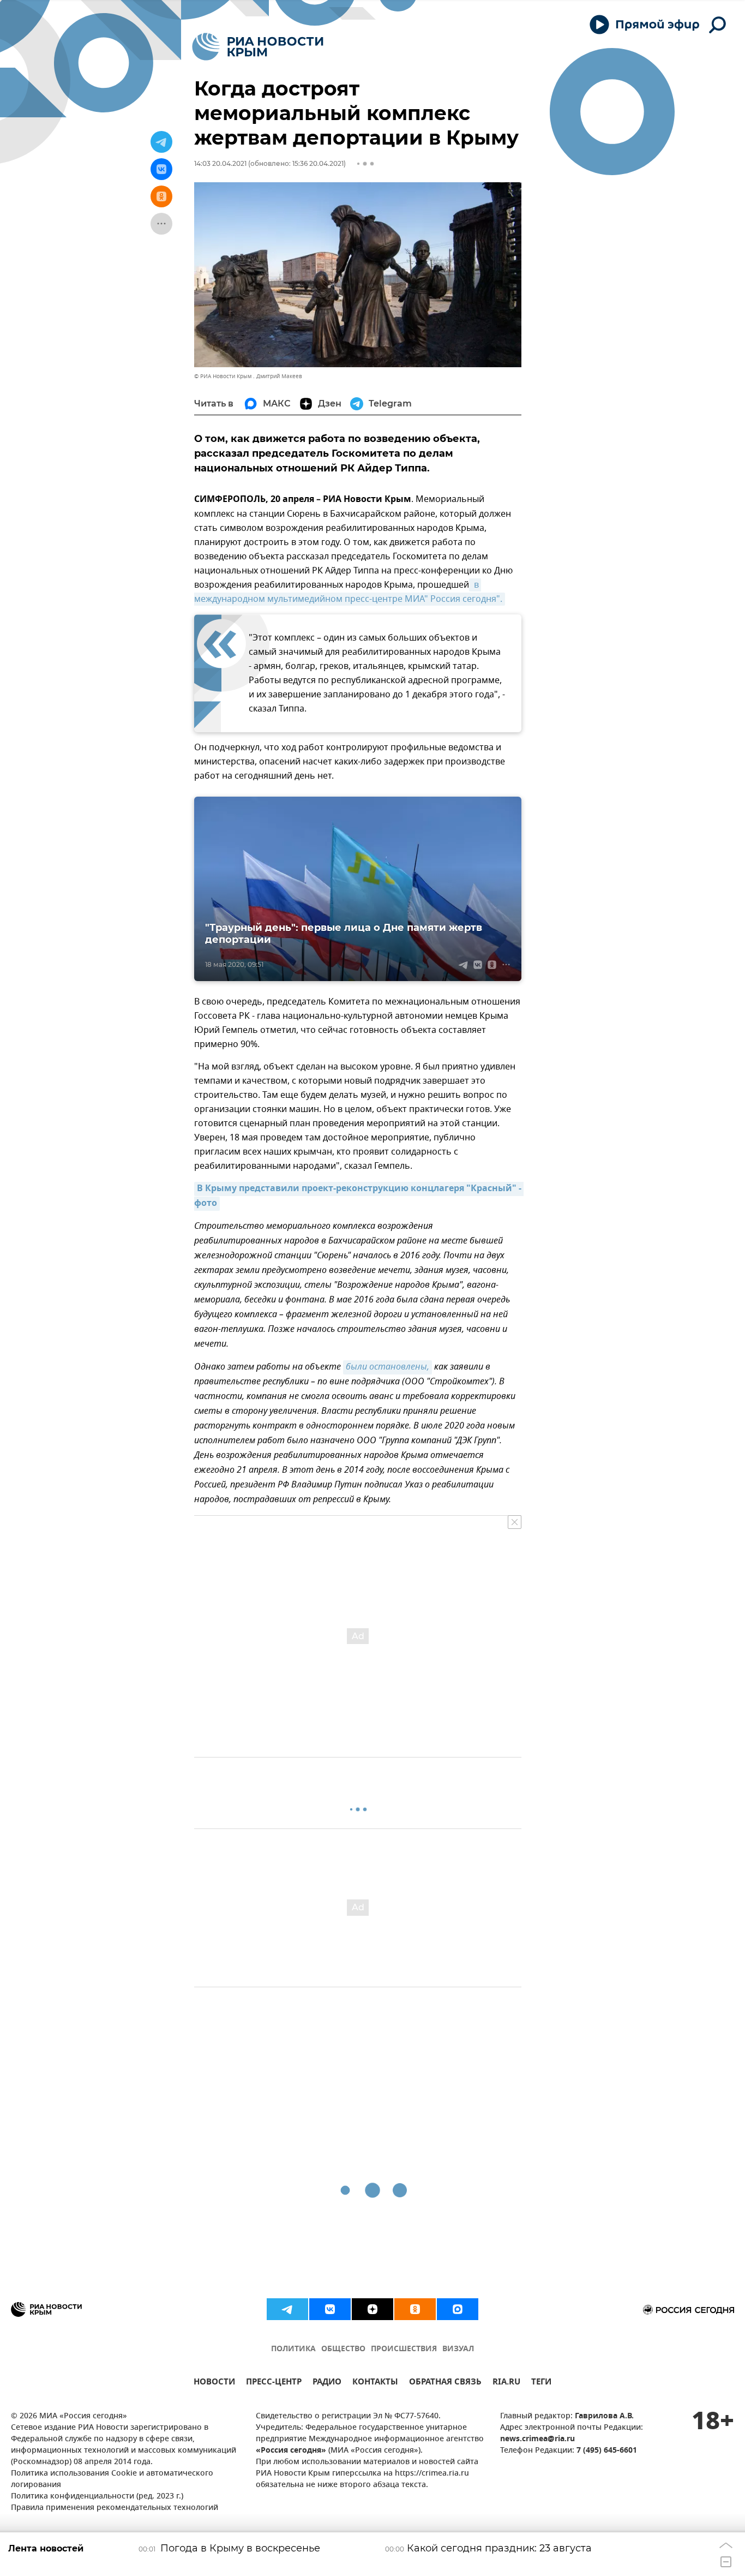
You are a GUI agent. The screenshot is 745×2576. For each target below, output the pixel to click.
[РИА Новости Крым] (258, 47)
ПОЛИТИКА (293, 2349)
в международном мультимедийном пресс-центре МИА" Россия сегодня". (348, 592)
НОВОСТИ (214, 2383)
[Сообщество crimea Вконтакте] (330, 2309)
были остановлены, (387, 1367)
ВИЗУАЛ (458, 2349)
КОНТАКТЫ (375, 2383)
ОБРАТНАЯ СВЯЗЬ (445, 2383)
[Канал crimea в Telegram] (287, 2309)
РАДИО (327, 2383)
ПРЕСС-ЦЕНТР (274, 2383)
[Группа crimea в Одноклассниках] (415, 2309)
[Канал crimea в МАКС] (458, 2309)
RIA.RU (506, 2383)
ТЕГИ (541, 2383)
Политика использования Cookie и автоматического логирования (112, 2479)
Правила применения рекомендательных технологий (115, 2508)
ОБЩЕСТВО (343, 2349)
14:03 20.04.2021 (220, 163)
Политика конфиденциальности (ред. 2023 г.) (97, 2497)
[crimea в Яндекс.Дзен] (372, 2309)
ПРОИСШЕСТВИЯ (404, 2349)
